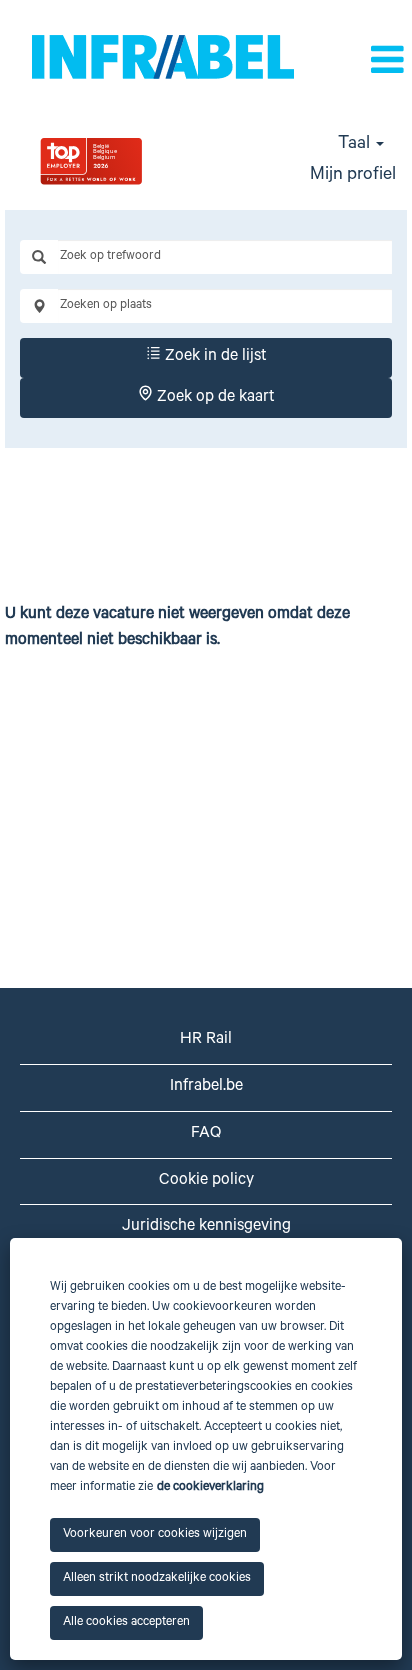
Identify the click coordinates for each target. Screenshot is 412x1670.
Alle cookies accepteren (126, 1623)
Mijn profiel (353, 176)
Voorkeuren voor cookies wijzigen (155, 1535)
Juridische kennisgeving (206, 1227)
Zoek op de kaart (214, 398)
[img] (137, 160)
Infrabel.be (206, 1087)
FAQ (206, 1134)
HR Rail (206, 1040)
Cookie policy (206, 1181)
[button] (380, 63)
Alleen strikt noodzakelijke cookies (157, 1579)
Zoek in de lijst (214, 357)
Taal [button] (356, 145)
